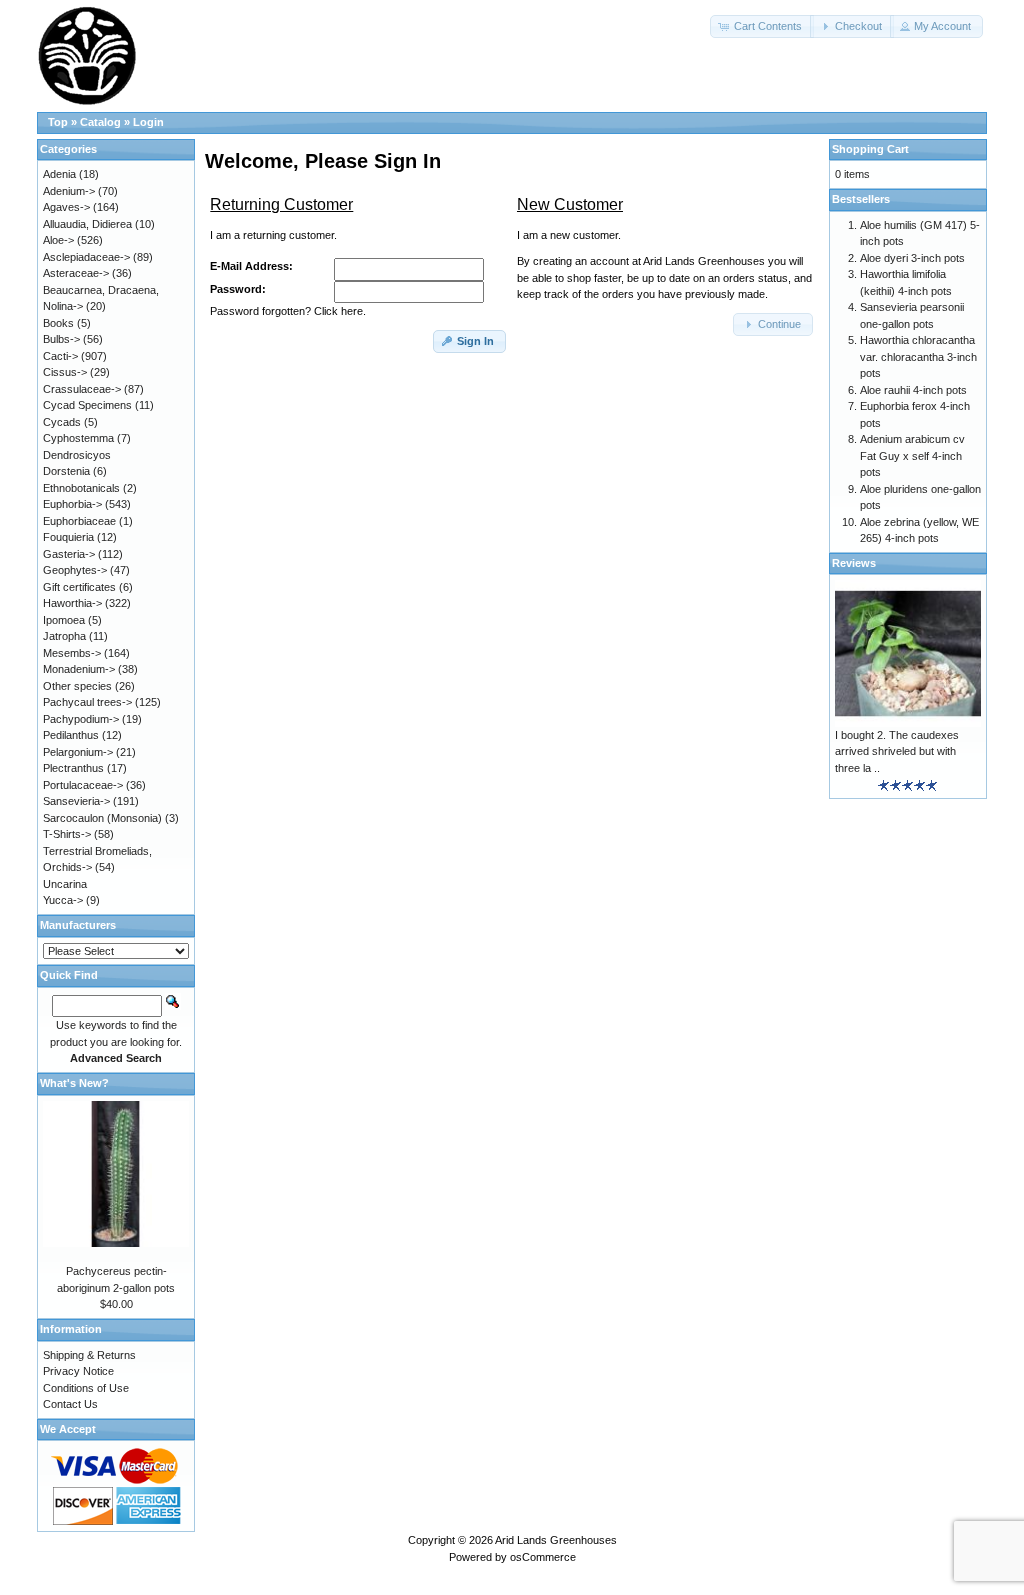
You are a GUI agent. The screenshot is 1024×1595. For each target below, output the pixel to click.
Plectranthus (73, 768)
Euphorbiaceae (79, 521)
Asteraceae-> (76, 273)
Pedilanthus (71, 735)
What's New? (74, 1083)
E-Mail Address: (251, 266)
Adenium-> (69, 191)
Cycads (62, 422)
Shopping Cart (870, 149)
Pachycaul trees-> (87, 702)
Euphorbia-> (72, 504)
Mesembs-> (72, 653)
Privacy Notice (78, 1371)
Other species (77, 686)
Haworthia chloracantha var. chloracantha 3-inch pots (918, 356)
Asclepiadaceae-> (86, 257)
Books (58, 323)
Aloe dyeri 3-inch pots (912, 258)
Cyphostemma (78, 438)
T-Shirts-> (67, 834)
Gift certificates (79, 587)
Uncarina (65, 884)
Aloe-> (58, 240)
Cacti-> (60, 356)
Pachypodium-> (81, 719)
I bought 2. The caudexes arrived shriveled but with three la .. (897, 751)
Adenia (59, 174)
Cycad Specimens (87, 405)
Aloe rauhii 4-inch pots (913, 390)
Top (58, 122)
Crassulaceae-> (82, 389)
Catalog (100, 122)
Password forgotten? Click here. (288, 311)
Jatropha (64, 636)
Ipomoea (64, 620)
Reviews (854, 563)
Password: (238, 289)
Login (148, 122)
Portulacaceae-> (83, 785)
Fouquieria (68, 537)
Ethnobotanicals (81, 488)
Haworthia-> (72, 603)
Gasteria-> (69, 554)
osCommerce (543, 1557)
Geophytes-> (75, 570)
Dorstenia (66, 471)
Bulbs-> (61, 339)
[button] (762, 26)
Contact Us (70, 1404)
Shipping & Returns (89, 1355)
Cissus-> (65, 372)
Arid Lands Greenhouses (556, 1540)
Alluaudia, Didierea (87, 224)
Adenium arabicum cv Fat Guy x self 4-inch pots (912, 455)
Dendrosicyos (77, 455)
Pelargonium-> (78, 752)
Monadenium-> (79, 669)
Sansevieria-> (76, 801)
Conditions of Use (86, 1388)
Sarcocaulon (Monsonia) (102, 818)
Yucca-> (63, 900)
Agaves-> (66, 207)
